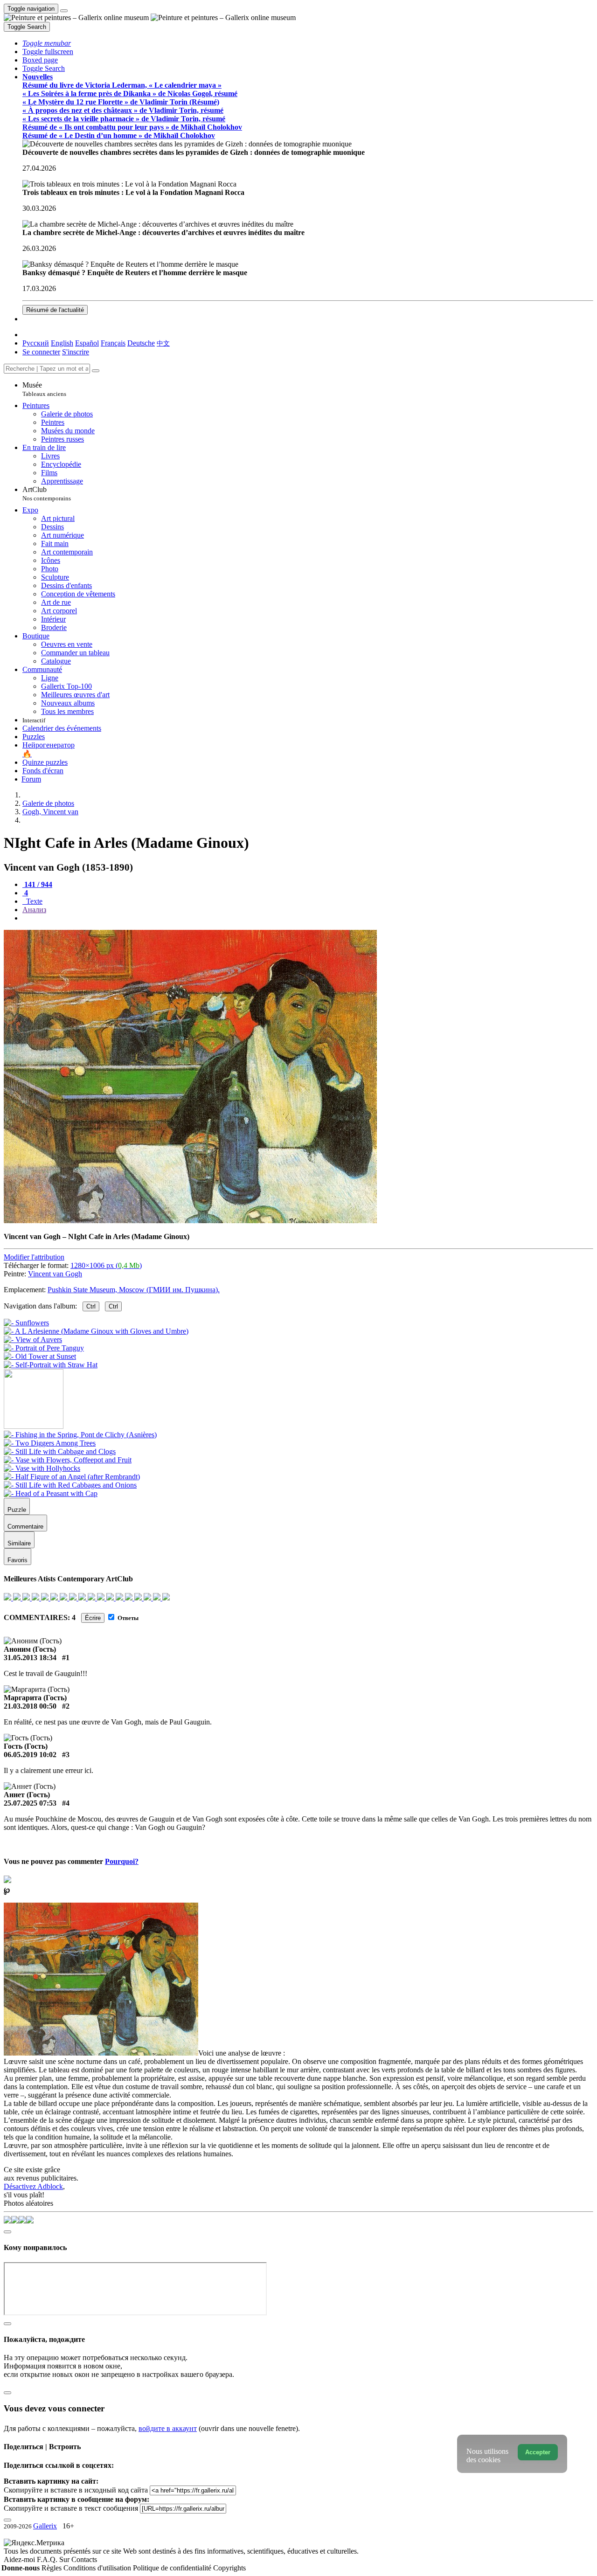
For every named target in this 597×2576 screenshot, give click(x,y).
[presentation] (308, 918)
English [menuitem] (62, 343)
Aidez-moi (20, 2559)
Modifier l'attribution (34, 1257)
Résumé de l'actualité (55, 310)
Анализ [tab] (34, 910)
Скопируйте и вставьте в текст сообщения (71, 2508)
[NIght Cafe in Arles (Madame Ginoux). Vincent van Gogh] (190, 1221)
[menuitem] (163, 343)
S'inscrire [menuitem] (76, 352)
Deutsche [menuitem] (141, 343)
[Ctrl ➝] (80, 1435)
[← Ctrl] (51, 1365)
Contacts (84, 2559)
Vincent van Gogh (55, 1274)
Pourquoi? (122, 1861)
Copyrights (229, 2568)
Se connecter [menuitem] (41, 352)
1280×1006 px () (106, 1265)
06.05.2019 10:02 (30, 1755)
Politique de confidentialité (173, 2568)
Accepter (538, 2452)
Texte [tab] (33, 901)
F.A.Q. (48, 2559)
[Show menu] (64, 11)
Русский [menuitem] (36, 343)
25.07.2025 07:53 (30, 1803)
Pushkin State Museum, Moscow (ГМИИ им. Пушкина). (134, 1290)
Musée (44, 389)
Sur (65, 2559)
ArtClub (47, 494)
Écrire (93, 1618)
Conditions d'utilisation (98, 2568)
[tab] (37, 884)
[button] (47, 43)
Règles (52, 2568)
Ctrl (91, 1306)
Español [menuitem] (87, 343)
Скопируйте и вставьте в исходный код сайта (76, 2490)
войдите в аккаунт (168, 2428)
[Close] (96, 371)
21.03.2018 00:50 (30, 1706)
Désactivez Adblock (33, 2186)
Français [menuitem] (113, 343)
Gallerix (45, 2526)
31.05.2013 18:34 (30, 1658)
